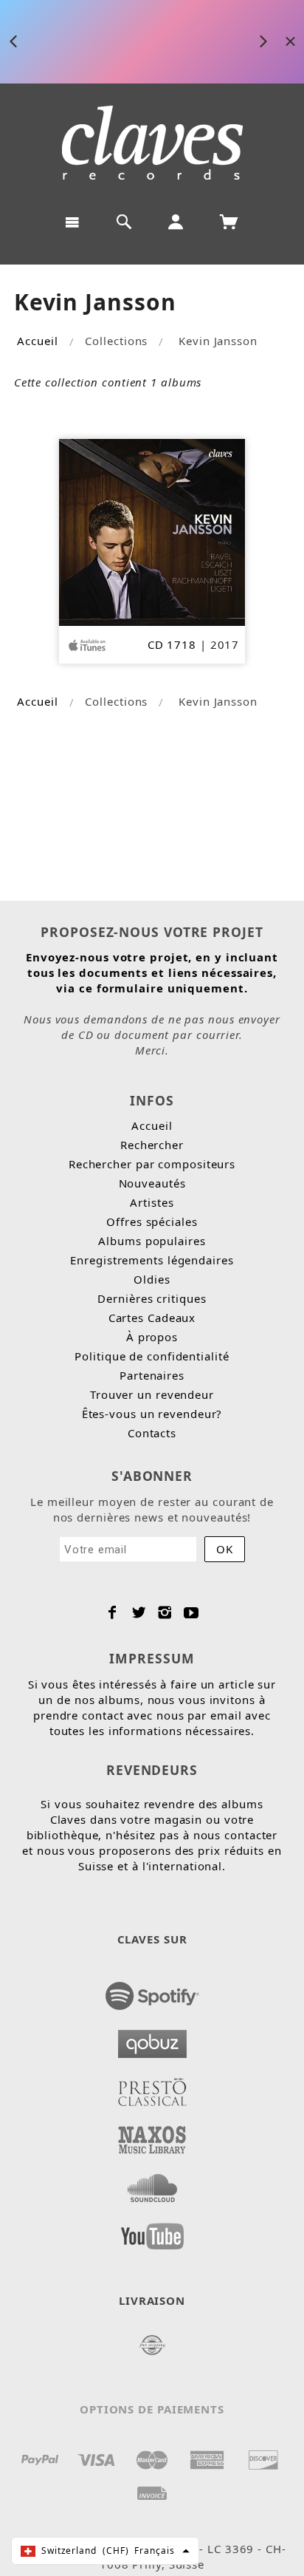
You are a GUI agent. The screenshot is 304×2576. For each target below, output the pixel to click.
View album (228, 42)
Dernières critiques (152, 1298)
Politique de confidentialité (152, 1356)
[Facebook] (113, 1612)
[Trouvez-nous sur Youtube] (152, 2232)
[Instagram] (165, 1612)
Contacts (152, 1433)
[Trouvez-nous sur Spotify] (152, 1991)
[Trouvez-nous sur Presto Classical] (152, 2088)
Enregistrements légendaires (152, 1260)
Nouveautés (152, 1183)
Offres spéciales (152, 1221)
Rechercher (152, 1145)
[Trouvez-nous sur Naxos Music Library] (152, 2136)
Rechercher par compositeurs (152, 1164)
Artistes (152, 1202)
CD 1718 (172, 644)
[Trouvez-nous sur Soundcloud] (152, 2184)
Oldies (152, 1279)
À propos (152, 1337)
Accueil (37, 341)
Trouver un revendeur (152, 1394)
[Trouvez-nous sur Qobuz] (152, 2040)
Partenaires (152, 1375)
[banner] (152, 143)
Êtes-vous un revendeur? (152, 1414)
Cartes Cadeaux (152, 1318)
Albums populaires (152, 1241)
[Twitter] (139, 1612)
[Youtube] (191, 1612)
